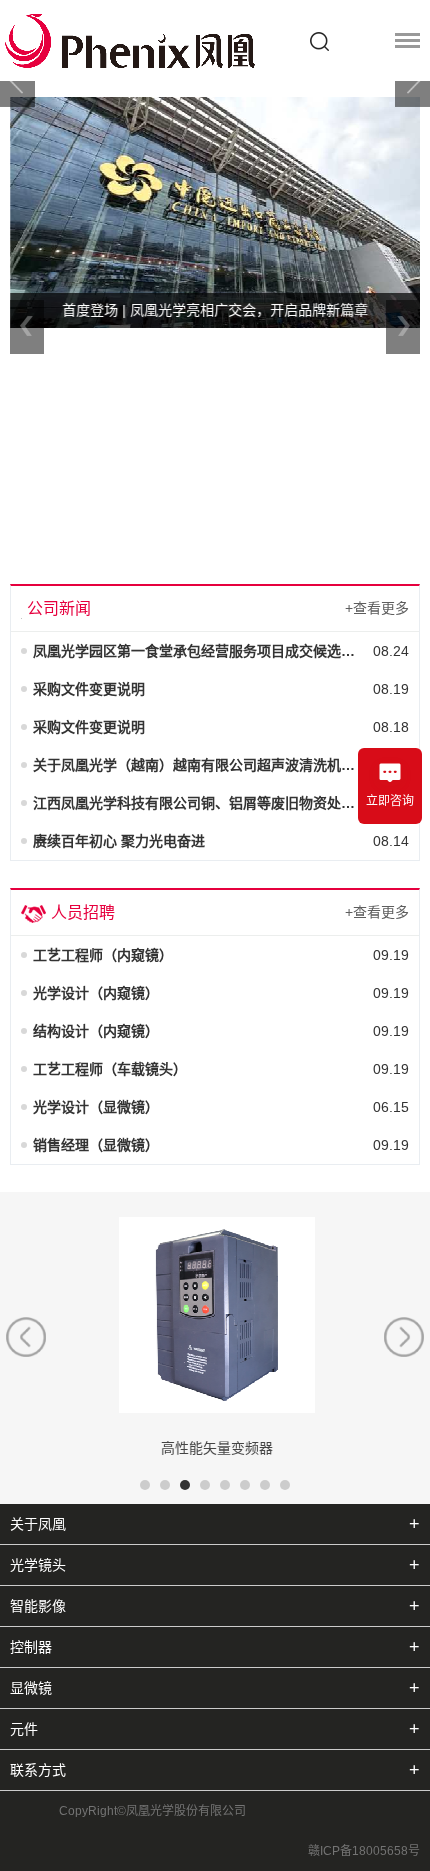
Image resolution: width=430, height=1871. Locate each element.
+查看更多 (377, 608)
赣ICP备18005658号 (364, 1851)
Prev (17, 80)
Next (412, 80)
